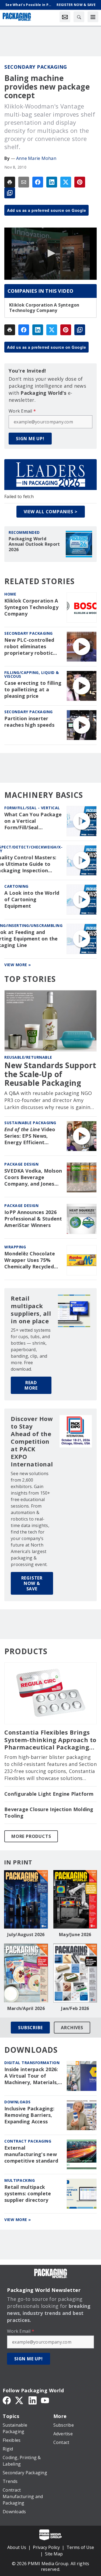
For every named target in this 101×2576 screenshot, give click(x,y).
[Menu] (93, 17)
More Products (31, 1836)
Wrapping (15, 1247)
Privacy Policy (46, 2547)
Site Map (54, 2554)
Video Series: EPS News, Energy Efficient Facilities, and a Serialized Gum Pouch (31, 1136)
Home (10, 594)
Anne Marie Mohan (36, 158)
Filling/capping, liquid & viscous (32, 674)
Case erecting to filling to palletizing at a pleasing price (33, 690)
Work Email (22, 411)
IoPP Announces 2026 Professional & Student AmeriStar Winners (33, 1219)
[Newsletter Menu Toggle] (65, 17)
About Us (17, 2547)
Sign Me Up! (30, 439)
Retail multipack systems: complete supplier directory (28, 2194)
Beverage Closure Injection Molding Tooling (49, 1813)
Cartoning (16, 886)
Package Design (21, 1164)
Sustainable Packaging (30, 1123)
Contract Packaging (28, 2141)
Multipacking (20, 2180)
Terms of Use (80, 2547)
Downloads (18, 2102)
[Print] (10, 182)
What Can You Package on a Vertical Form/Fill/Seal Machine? (33, 821)
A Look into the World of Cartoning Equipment (32, 899)
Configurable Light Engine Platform (49, 1794)
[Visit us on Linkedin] (33, 2400)
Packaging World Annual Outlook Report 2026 (34, 544)
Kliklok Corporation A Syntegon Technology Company (44, 308)
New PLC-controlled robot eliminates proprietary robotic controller (29, 647)
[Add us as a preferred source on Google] (10, 193)
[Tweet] (66, 182)
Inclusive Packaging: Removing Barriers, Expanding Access (29, 2115)
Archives (72, 2028)
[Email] (24, 182)
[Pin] (80, 182)
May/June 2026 (75, 1935)
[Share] (38, 182)
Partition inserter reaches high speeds (29, 722)
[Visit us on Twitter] (20, 2400)
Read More (31, 1385)
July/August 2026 (26, 1935)
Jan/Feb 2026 (75, 2008)
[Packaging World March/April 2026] (26, 1973)
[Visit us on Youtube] (45, 2400)
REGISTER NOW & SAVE (32, 1583)
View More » (18, 965)
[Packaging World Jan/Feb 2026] (75, 1973)
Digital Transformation (32, 2063)
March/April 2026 (26, 2008)
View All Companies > (51, 512)
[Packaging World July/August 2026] (26, 1899)
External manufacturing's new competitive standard (31, 2154)
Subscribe (30, 2028)
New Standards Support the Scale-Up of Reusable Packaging (50, 1074)
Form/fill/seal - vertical (32, 808)
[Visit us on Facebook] (7, 2400)
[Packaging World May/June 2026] (75, 1899)
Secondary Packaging (36, 67)
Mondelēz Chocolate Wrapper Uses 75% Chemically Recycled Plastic (30, 1260)
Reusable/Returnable (28, 1057)
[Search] (79, 17)
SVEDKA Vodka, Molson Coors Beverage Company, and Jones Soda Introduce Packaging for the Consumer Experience (33, 1177)
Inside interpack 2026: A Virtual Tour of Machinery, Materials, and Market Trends (31, 2076)
